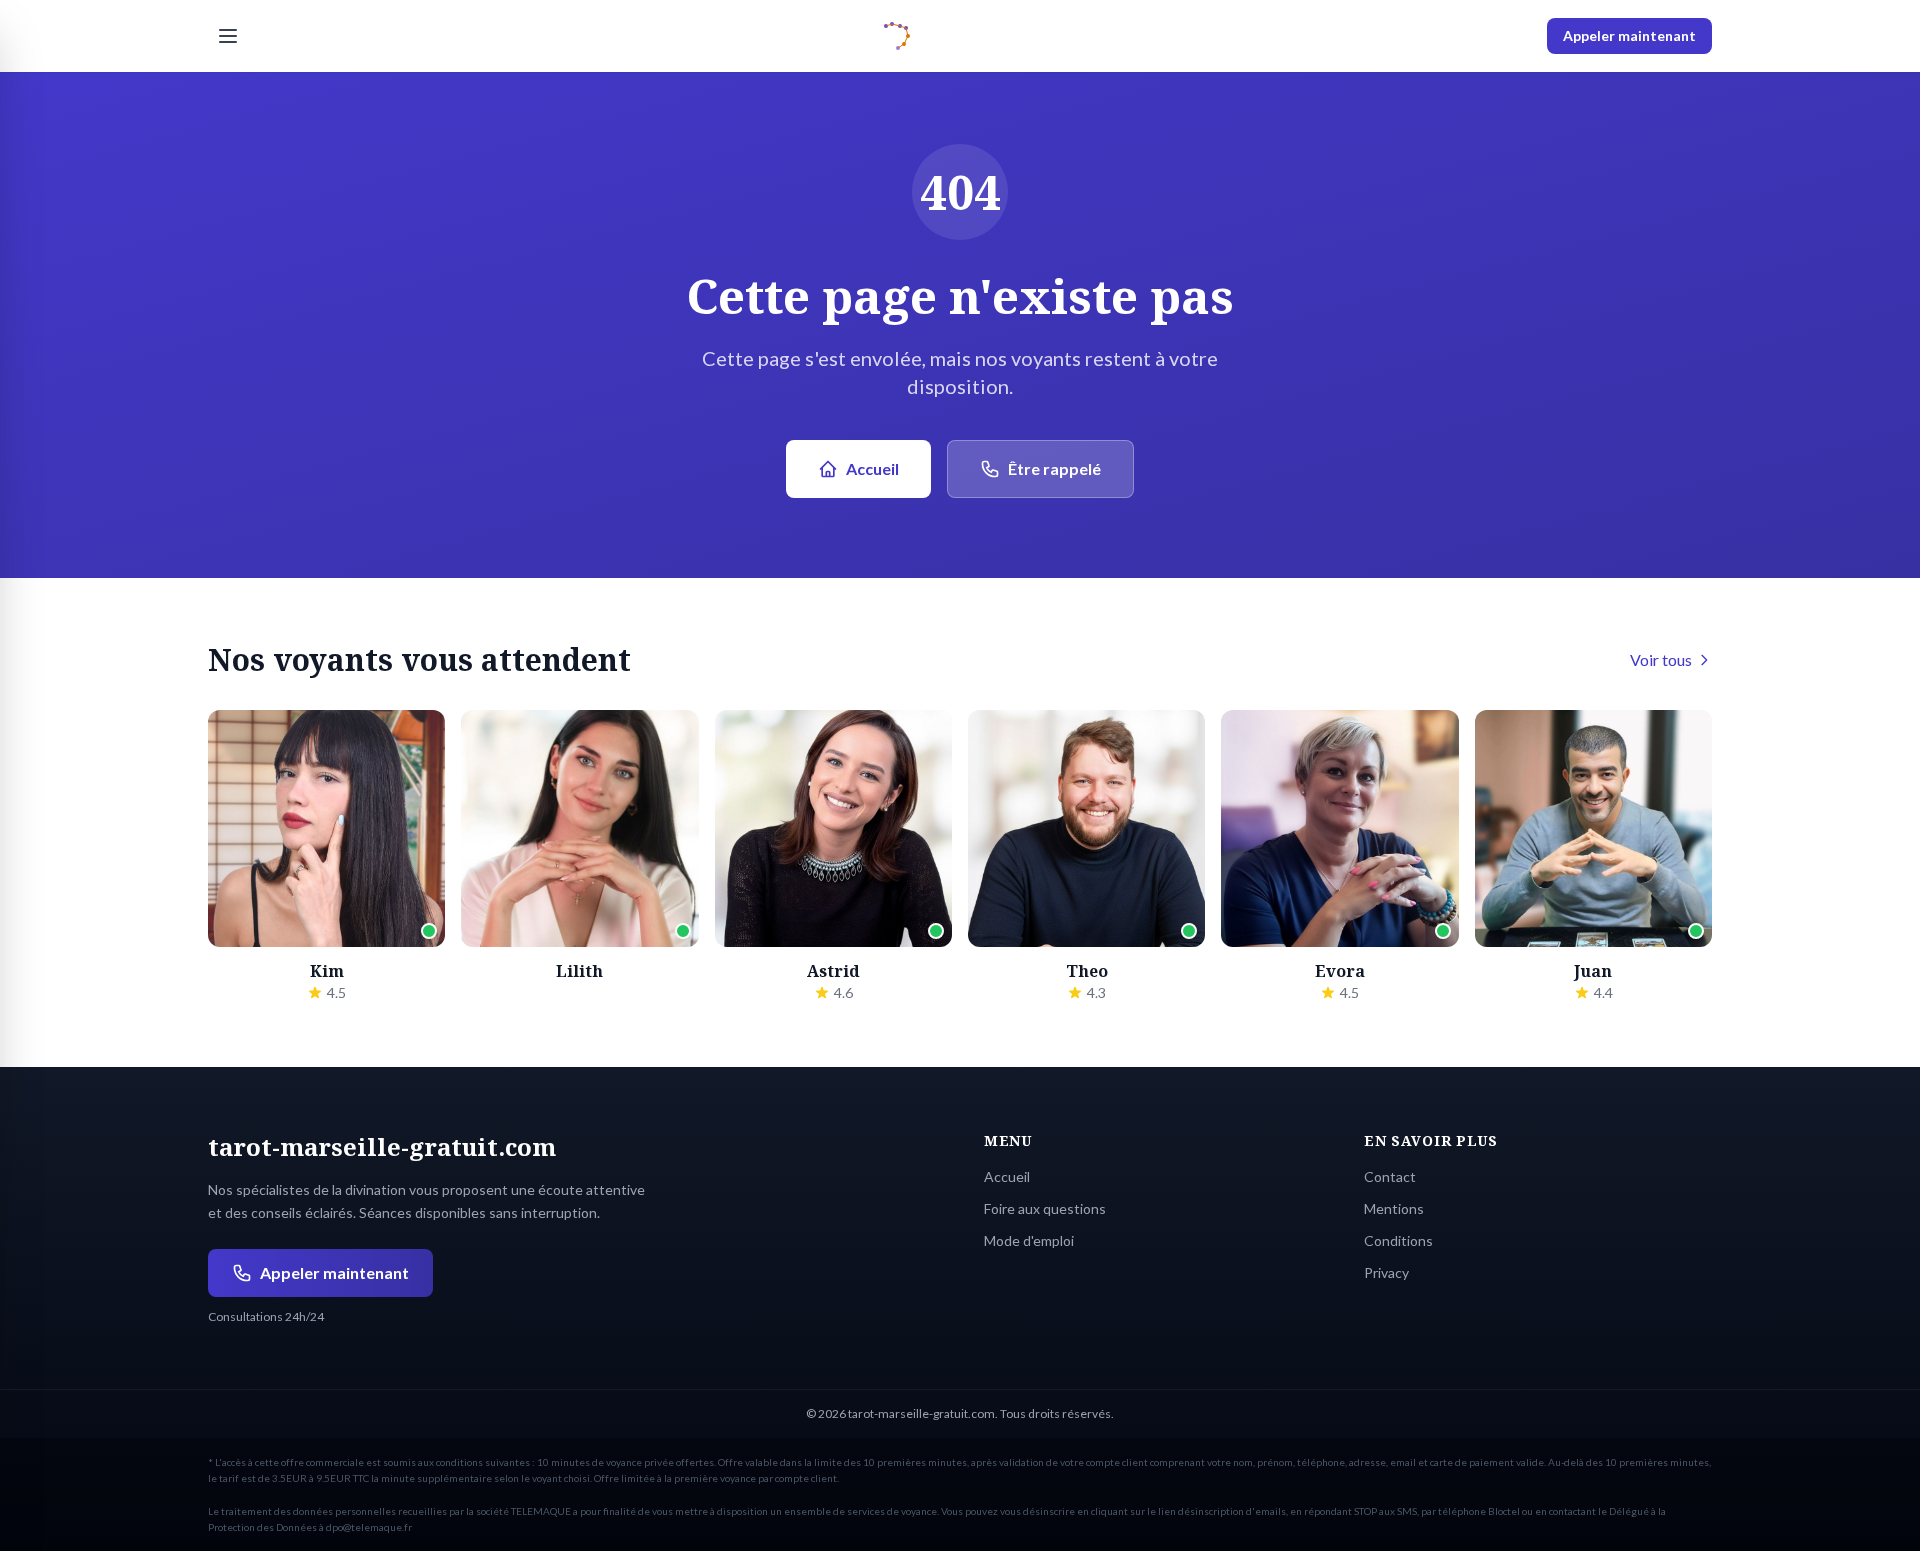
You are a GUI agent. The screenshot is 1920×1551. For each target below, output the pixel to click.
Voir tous (1661, 659)
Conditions (1398, 1240)
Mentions (1394, 1208)
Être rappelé (1054, 468)
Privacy (1386, 1272)
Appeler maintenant (1629, 35)
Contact (1390, 1176)
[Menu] (228, 36)
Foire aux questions (1045, 1208)
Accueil (872, 468)
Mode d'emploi (1029, 1240)
